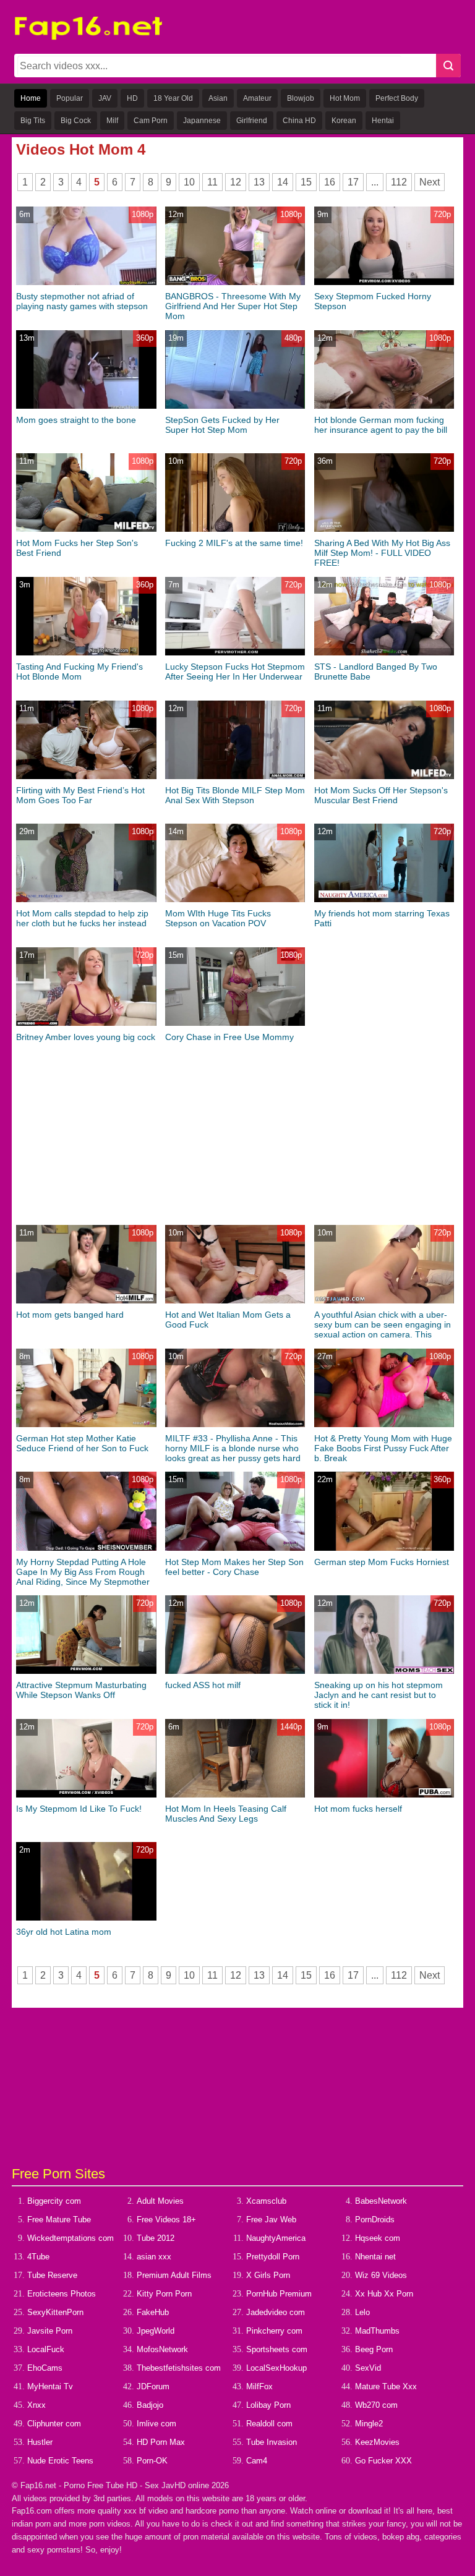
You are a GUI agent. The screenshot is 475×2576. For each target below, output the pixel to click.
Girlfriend (252, 121)
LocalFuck (46, 2349)
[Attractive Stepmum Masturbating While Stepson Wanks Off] (86, 1671)
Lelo (362, 2312)
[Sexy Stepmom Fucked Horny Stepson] (384, 282)
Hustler (40, 2442)
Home (31, 98)
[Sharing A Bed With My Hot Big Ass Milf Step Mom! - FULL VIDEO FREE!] (384, 529)
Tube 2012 (156, 2238)
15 (306, 182)
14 (283, 182)
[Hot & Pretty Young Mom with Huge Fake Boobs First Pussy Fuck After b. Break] (384, 1424)
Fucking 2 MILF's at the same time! (234, 543)
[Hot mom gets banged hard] (86, 1301)
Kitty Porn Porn (164, 2294)
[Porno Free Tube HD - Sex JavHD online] (88, 37)
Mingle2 (369, 2424)
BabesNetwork (381, 2201)
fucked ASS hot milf (203, 1685)
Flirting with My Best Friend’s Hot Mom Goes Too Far (80, 795)
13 (259, 182)
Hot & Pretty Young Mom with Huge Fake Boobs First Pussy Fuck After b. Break (383, 1448)
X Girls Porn (268, 2275)
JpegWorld (156, 2331)
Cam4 (257, 2461)
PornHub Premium (279, 2294)
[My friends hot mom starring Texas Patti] (384, 899)
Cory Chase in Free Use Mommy (229, 1037)
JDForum (153, 2386)
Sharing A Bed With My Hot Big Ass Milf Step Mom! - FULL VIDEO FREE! (382, 553)
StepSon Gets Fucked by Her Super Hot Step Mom (222, 425)
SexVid (368, 2368)
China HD (299, 121)
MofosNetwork (162, 2349)
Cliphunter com (54, 2424)
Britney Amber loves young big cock (86, 1037)
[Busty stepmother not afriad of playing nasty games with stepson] (86, 282)
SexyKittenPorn (55, 2312)
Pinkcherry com (274, 2331)
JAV (105, 98)
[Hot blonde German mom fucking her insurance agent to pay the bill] (384, 406)
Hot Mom (345, 98)
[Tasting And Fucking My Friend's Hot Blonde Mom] (86, 653)
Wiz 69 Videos (381, 2275)
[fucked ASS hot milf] (235, 1671)
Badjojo (150, 2405)
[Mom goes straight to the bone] (86, 406)
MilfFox (259, 2386)
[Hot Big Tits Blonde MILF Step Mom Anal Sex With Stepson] (235, 776)
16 (330, 182)
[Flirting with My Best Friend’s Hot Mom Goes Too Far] (86, 776)
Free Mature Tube (59, 2220)
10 (189, 182)
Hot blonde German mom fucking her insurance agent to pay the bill (381, 425)
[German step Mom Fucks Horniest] (384, 1548)
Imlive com (156, 2424)
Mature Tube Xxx (386, 2386)
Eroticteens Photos (62, 2294)
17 (353, 182)
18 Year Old (173, 98)
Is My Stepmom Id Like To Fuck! (79, 1809)
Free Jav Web (271, 2220)
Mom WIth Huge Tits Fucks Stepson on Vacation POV (218, 918)
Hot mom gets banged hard (70, 1315)
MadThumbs (377, 2331)
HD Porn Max (161, 2442)
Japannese (202, 121)
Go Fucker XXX (383, 2461)
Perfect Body (397, 98)
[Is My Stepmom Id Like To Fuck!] (86, 1795)
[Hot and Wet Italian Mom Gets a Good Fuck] (235, 1301)
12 (236, 182)
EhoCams (45, 2368)
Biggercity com (54, 2201)
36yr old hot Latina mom (64, 1932)
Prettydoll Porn (273, 2257)
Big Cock (76, 121)
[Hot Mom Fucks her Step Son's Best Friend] (86, 529)
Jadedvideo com (276, 2312)
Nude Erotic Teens (60, 2461)
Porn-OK (152, 2461)
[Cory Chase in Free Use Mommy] (235, 1023)
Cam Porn (151, 121)
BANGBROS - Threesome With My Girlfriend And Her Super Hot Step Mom (233, 306)
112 (399, 182)
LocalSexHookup (276, 2368)
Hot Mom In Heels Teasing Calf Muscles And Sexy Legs (226, 1814)
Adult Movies (160, 2201)
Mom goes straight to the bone (76, 420)
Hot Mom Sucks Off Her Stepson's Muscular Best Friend (381, 795)
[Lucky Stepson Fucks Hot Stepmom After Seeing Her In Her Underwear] (235, 653)
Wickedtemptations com (71, 2238)
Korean (344, 121)
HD (132, 98)
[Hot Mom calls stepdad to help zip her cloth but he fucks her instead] (86, 899)
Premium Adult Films (174, 2275)
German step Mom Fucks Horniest (382, 1562)
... (375, 182)
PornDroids (375, 2220)
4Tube (38, 2257)
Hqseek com (378, 2238)
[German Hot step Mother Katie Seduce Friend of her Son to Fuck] (86, 1424)
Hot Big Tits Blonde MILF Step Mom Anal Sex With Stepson (235, 795)
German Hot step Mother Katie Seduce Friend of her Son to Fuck (82, 1443)
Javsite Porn (50, 2331)
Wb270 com (376, 2405)
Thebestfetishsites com (179, 2368)
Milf (112, 121)
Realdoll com (269, 2424)
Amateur (257, 98)
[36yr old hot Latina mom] (86, 1918)
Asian (218, 98)
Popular (70, 98)
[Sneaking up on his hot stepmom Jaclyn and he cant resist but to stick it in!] (384, 1671)
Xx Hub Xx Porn (384, 2294)
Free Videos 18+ (166, 2220)
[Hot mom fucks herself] (384, 1795)
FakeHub (153, 2312)
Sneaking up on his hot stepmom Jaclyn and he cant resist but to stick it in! (379, 1695)
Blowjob (301, 98)
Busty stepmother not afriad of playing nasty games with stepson (82, 301)
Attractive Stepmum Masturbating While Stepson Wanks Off (81, 1690)
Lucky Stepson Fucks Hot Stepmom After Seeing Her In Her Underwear (235, 672)
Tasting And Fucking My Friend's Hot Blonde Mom (79, 672)
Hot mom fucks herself (358, 1809)
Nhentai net (375, 2257)
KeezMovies (377, 2442)
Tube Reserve (52, 2275)
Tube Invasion (272, 2442)
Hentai (383, 121)
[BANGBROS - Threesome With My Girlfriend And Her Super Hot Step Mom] (235, 282)
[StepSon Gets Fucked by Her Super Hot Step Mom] (235, 406)
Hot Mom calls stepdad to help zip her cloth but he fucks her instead (82, 918)
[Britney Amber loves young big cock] (86, 1023)
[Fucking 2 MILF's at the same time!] (235, 529)
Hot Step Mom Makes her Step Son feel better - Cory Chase (234, 1567)
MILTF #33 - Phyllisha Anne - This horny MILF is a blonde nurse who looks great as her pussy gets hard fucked (233, 1453)
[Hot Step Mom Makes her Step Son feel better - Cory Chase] (235, 1548)
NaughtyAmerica (276, 2238)
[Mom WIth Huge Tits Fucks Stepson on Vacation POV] (235, 899)
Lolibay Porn (268, 2405)
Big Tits (33, 121)
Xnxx (36, 2405)
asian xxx (154, 2257)
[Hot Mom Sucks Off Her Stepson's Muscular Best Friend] (384, 776)
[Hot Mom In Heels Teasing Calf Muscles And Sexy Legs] (235, 1795)
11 (212, 182)
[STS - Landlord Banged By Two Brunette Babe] (384, 653)
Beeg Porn (374, 2349)
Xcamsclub (266, 2201)
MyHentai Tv (50, 2386)
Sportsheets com (277, 2349)
